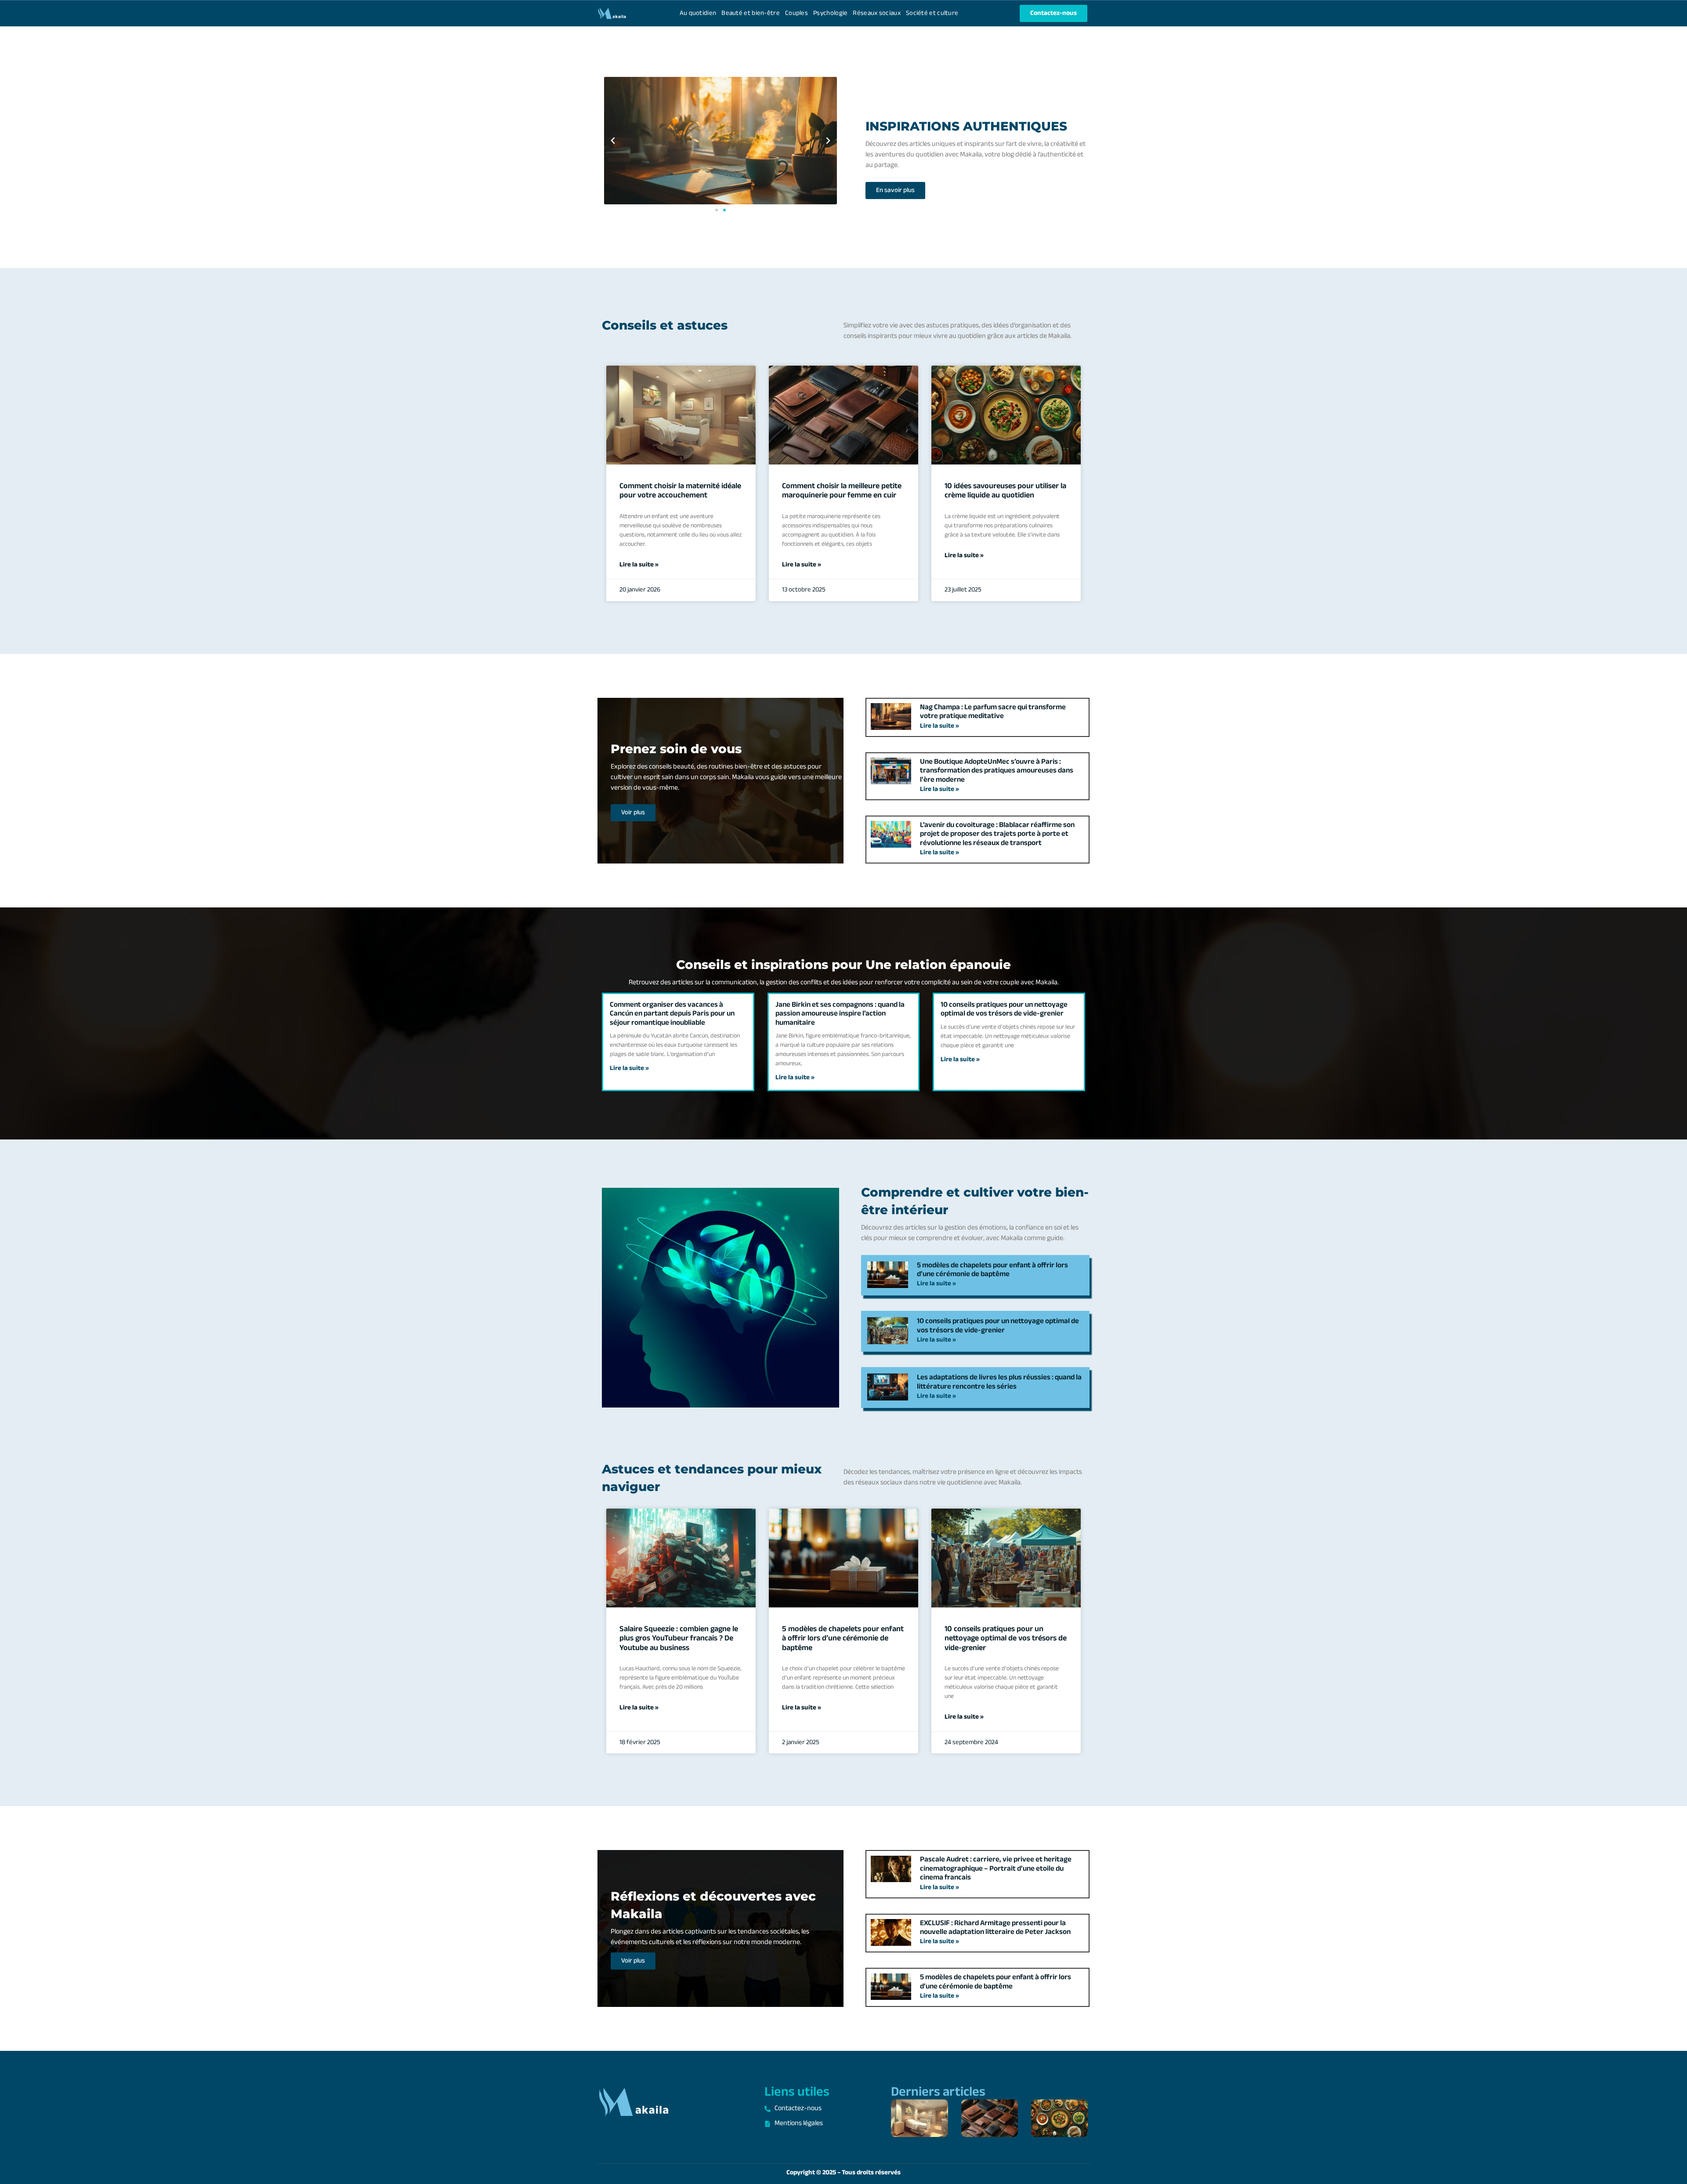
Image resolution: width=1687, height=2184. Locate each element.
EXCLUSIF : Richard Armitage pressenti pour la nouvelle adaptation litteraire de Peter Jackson (995, 1928)
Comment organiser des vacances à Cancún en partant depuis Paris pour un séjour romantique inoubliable (672, 1014)
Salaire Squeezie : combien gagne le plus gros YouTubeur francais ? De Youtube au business (679, 1639)
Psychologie (830, 13)
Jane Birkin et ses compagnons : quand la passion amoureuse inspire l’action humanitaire (840, 1014)
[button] (613, 141)
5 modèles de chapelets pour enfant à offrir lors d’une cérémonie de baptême (992, 1270)
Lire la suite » (639, 565)
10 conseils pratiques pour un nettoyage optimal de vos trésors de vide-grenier (1004, 1009)
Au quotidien (698, 13)
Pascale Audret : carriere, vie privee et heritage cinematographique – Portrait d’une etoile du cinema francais (996, 1869)
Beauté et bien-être (751, 13)
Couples (796, 13)
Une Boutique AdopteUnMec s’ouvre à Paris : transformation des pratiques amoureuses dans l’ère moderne (997, 771)
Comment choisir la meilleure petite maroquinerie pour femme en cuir (842, 491)
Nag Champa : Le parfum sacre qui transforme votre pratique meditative (993, 712)
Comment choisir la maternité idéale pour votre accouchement (680, 491)
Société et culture (932, 13)
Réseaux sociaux (877, 13)
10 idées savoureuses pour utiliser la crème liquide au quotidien (1005, 491)
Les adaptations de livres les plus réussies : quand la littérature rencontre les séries (999, 1382)
